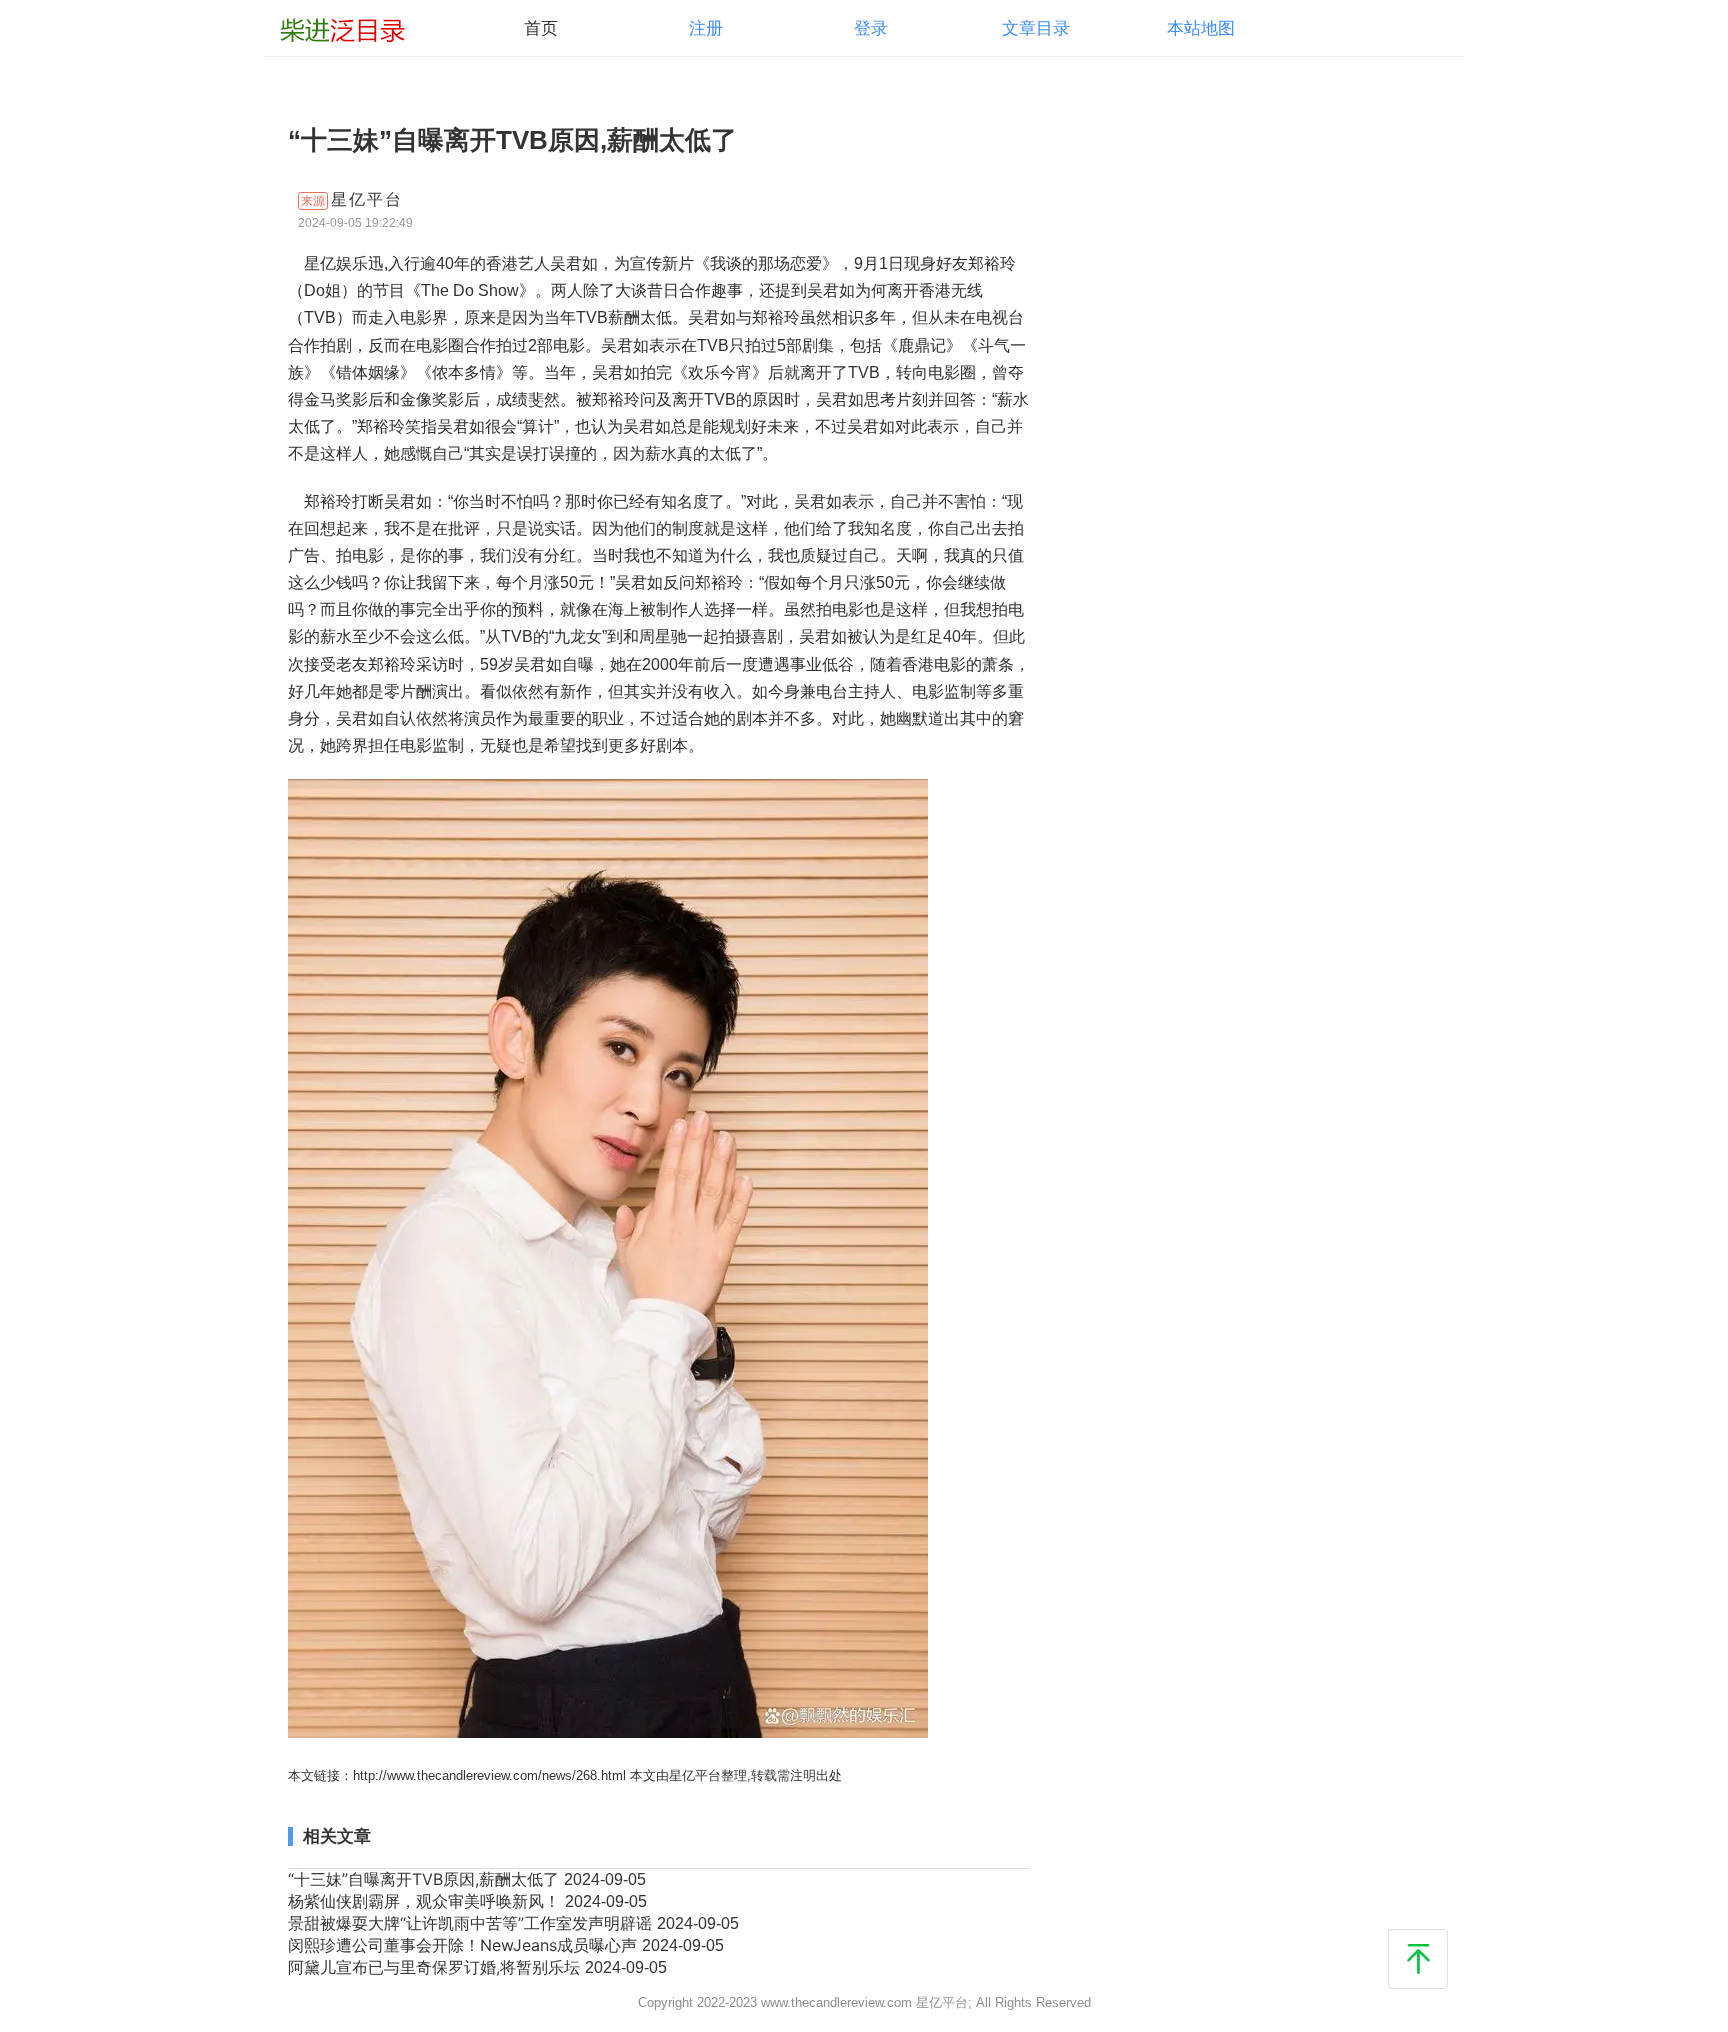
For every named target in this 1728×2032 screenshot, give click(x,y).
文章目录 (1036, 28)
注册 (706, 28)
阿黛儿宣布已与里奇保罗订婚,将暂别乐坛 (436, 1967)
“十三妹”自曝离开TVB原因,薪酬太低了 (426, 1879)
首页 (541, 28)
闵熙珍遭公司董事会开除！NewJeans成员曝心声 (465, 1945)
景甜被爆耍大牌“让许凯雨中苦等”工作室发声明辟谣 (472, 1923)
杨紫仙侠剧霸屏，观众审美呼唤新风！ (426, 1901)
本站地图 (1201, 28)
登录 (871, 28)
